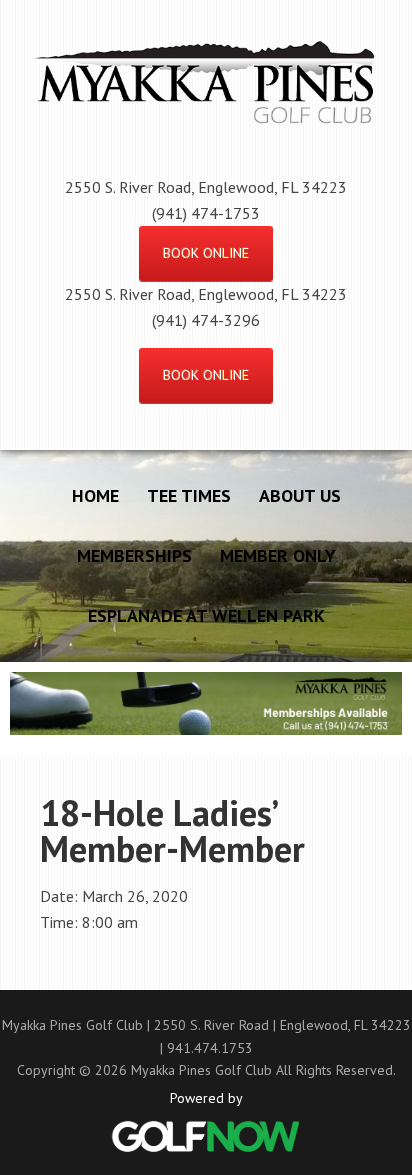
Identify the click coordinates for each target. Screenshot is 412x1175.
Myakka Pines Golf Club (206, 104)
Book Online (206, 253)
